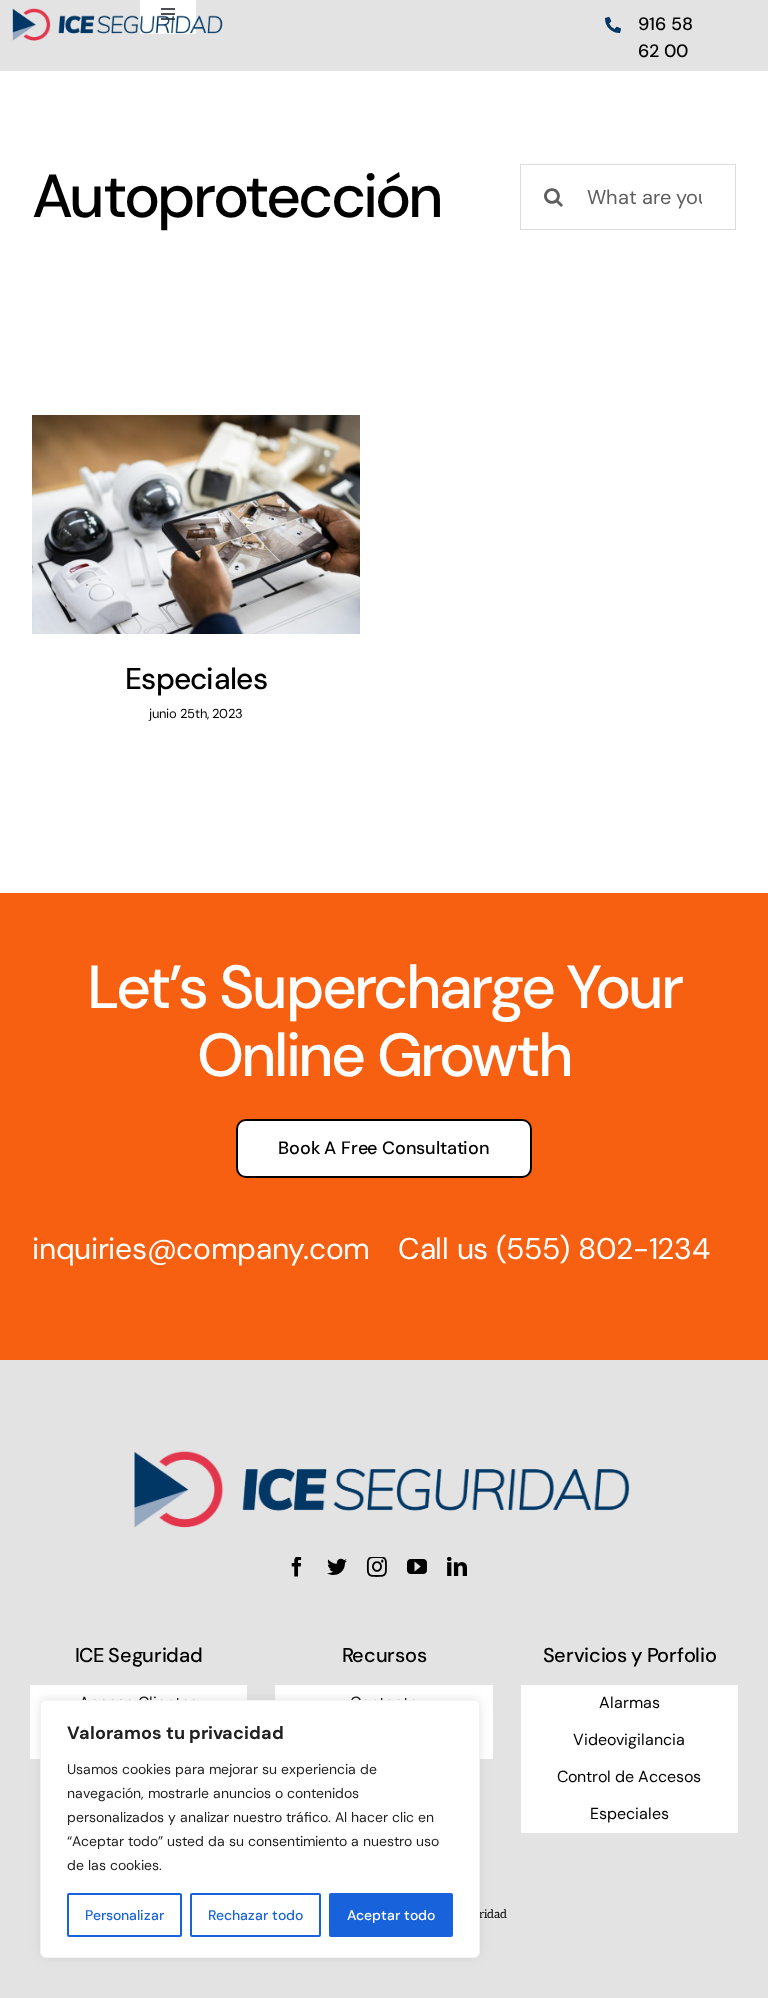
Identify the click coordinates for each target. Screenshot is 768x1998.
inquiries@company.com (201, 1248)
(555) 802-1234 (603, 1248)
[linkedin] (457, 1567)
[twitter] (337, 1567)
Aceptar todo (391, 1915)
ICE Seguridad (139, 1655)
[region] (260, 1829)
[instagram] (377, 1567)
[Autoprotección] (196, 524)
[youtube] (417, 1567)
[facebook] (297, 1567)
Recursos (384, 1655)
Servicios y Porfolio (630, 1655)
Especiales (196, 678)
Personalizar (124, 1915)
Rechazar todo (255, 1915)
